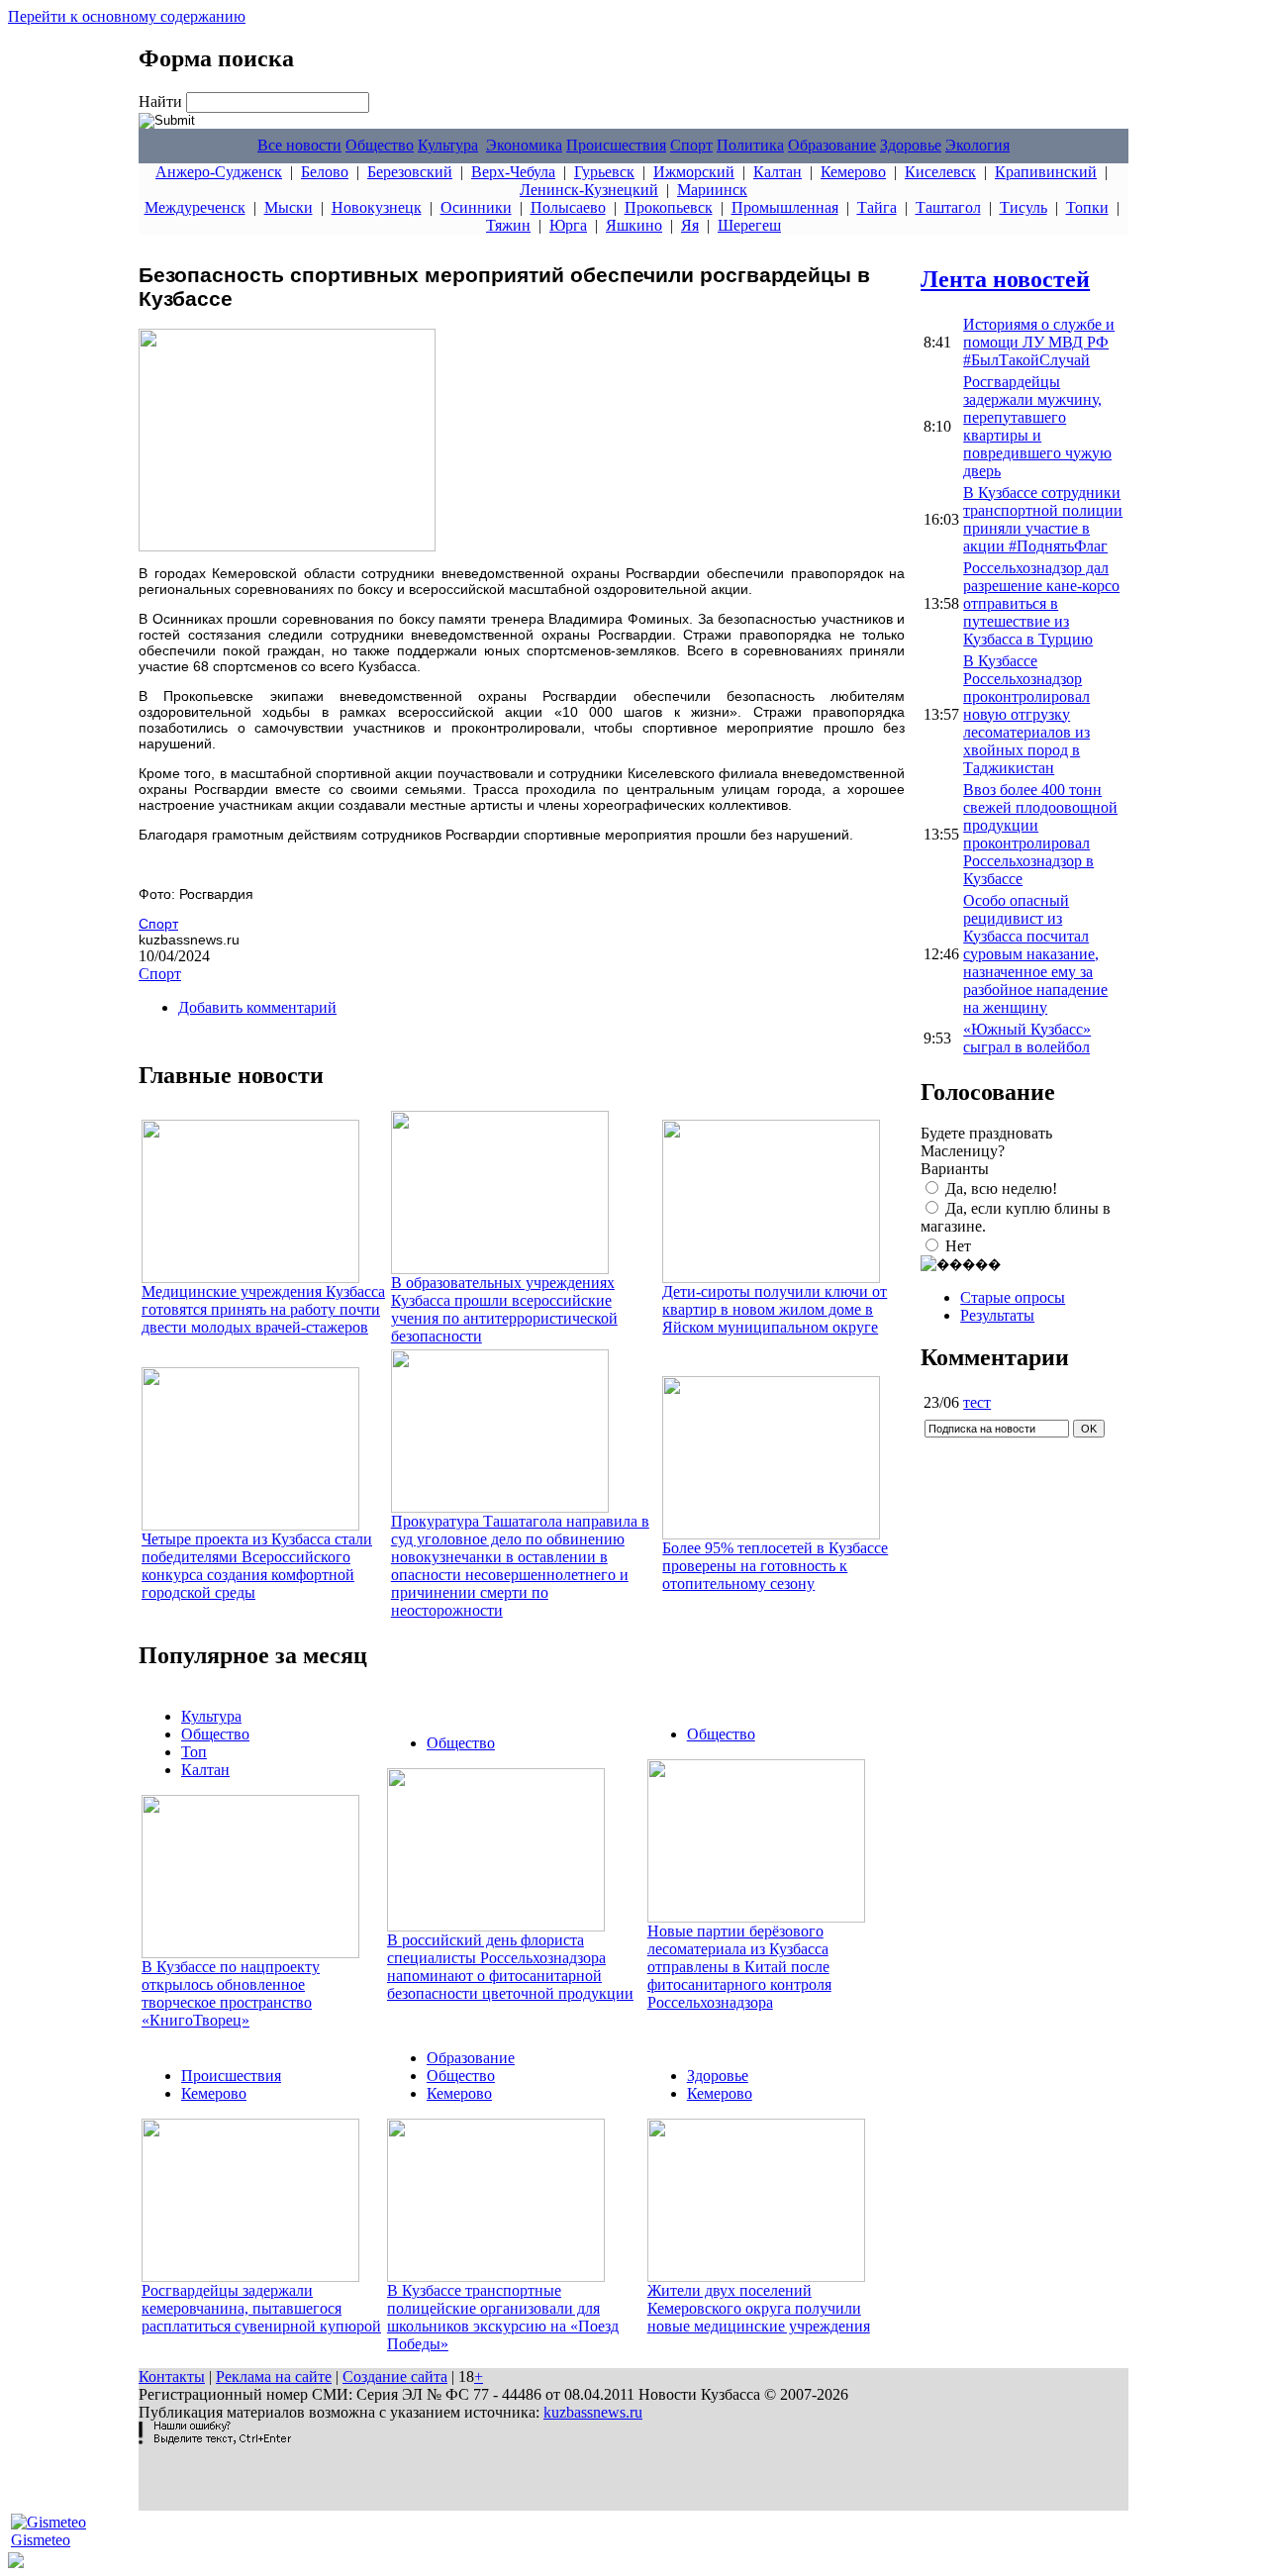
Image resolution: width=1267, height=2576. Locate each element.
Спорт (691, 145)
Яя (690, 225)
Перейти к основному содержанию (127, 16)
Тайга (877, 207)
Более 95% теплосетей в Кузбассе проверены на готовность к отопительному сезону (775, 1566)
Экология (977, 145)
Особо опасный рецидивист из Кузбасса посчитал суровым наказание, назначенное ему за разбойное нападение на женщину (1035, 954)
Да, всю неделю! (1001, 1189)
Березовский (410, 172)
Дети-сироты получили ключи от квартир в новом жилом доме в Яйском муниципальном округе (775, 1309)
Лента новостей (1005, 279)
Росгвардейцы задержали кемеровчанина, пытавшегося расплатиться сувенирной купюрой (261, 2308)
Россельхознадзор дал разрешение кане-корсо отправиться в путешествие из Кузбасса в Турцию (1041, 603)
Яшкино (634, 225)
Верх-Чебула (513, 172)
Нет (958, 1246)
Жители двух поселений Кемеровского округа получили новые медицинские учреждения (759, 2308)
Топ (194, 1752)
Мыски (289, 207)
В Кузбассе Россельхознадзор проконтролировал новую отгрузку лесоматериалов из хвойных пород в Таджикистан (1026, 714)
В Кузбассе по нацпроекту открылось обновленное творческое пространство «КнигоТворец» (231, 1993)
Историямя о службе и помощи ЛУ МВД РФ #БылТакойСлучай (1039, 342)
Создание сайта (395, 2377)
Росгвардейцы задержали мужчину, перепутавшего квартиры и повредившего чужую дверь (1037, 426)
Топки (1087, 207)
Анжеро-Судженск (219, 172)
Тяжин (508, 225)
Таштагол (948, 207)
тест (977, 1402)
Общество (380, 145)
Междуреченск (195, 207)
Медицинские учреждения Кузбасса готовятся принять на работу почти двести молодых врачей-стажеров (263, 1309)
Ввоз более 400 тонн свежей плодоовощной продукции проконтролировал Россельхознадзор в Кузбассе (1040, 834)
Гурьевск (604, 172)
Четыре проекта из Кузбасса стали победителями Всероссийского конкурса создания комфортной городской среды (257, 1566)
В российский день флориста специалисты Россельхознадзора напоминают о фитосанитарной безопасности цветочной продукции (510, 1967)
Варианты (955, 1169)
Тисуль (1023, 207)
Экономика (524, 145)
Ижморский (694, 172)
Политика (750, 145)
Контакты (172, 2377)
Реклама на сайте (274, 2377)
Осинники (476, 207)
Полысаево (568, 207)
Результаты (997, 1315)
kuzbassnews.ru (593, 2412)
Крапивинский (1046, 172)
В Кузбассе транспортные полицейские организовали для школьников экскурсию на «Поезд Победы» (503, 2317)
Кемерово (853, 172)
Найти (162, 101)
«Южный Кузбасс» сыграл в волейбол (1027, 1038)
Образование (832, 145)
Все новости (299, 145)
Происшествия (616, 145)
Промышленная (785, 207)
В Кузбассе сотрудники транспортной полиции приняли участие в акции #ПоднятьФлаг (1043, 519)
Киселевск (940, 172)
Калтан (778, 172)
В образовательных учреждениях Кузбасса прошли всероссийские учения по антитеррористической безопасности (504, 1309)
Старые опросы (1013, 1297)
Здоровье (911, 145)
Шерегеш (749, 225)
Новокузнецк (377, 207)
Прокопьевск (669, 207)
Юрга (568, 225)
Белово (325, 172)
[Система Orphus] (215, 2439)
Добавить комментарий (257, 1007)
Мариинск (712, 190)
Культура (448, 145)
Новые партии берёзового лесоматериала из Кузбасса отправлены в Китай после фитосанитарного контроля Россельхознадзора (739, 1967)
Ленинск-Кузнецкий (589, 190)
